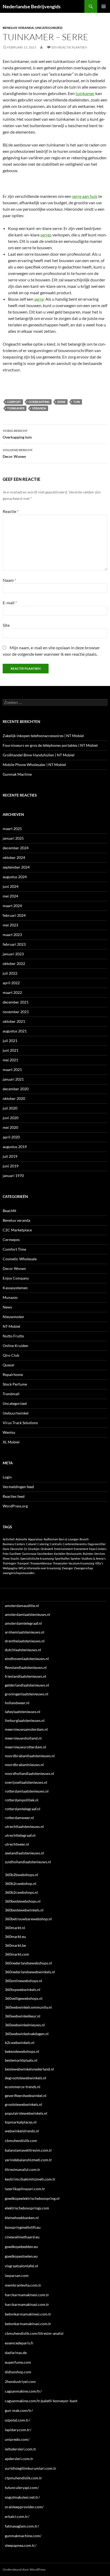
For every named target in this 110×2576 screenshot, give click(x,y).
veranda (39, 408)
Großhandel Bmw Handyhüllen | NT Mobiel (39, 755)
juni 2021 (11, 1050)
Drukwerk (47, 1549)
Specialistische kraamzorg (37, 1558)
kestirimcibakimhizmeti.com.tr (30, 2179)
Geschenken (45, 1554)
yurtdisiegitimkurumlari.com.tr (31, 2468)
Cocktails (56, 1544)
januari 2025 (13, 838)
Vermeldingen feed (18, 1487)
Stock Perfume (15, 1384)
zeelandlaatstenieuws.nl (24, 1853)
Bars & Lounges (69, 1539)
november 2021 (16, 1012)
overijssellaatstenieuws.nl (26, 1782)
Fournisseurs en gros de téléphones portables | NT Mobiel (50, 745)
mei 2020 (10, 1127)
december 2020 (16, 1089)
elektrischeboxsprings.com (27, 2208)
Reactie (11, 511)
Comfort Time (14, 1249)
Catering (43, 1544)
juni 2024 (11, 886)
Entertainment (64, 1549)
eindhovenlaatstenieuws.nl (27, 1659)
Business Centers (14, 1544)
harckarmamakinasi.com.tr (27, 2304)
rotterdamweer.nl (19, 1818)
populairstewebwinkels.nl (26, 2113)
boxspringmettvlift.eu (23, 2227)
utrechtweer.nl (17, 1844)
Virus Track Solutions (20, 1423)
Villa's (99, 1563)
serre (39, 299)
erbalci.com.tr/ (17, 2516)
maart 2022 (12, 992)
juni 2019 (11, 1166)
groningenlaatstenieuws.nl (27, 1694)
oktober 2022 (14, 963)
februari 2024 (14, 915)
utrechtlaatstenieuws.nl (24, 1826)
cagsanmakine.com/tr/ (23, 2391)
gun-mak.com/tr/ (19, 2410)
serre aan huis (85, 196)
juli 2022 (10, 973)
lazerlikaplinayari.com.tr (25, 2189)
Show (6, 1558)
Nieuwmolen (13, 1317)
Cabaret (31, 1544)
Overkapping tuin (17, 434)
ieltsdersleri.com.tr (21, 2449)
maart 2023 (12, 935)
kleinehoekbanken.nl (22, 2218)
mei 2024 (10, 896)
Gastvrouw (29, 1554)
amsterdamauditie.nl (22, 1606)
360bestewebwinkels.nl (24, 1910)
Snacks (15, 1558)
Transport (23, 1563)
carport (14, 402)
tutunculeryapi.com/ (22, 2488)
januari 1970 (13, 1176)
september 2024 (16, 867)
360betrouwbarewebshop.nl (28, 1919)
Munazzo (10, 1297)
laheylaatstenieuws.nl (23, 1712)
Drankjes (34, 1549)
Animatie (21, 1539)
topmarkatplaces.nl (21, 2122)
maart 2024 (12, 906)
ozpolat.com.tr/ (17, 2420)
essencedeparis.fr (19, 2343)
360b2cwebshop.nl (21, 1883)
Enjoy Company (16, 1278)
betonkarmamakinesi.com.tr (28, 2314)
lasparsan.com (17, 2275)
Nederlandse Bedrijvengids (32, 6)
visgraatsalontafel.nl (21, 2266)
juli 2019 (10, 1156)
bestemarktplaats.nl (21, 2060)
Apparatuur (35, 1539)
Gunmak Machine (17, 774)
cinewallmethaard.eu (22, 2237)
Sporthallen (62, 1558)
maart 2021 (12, 1070)
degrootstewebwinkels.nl (25, 2078)
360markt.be (15, 1945)
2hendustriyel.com (20, 2381)
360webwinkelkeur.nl (23, 2016)
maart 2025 (12, 829)
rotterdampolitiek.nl (22, 1800)
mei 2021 (10, 1060)
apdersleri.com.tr (19, 2459)
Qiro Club (11, 1355)
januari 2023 (13, 954)
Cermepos (11, 1240)
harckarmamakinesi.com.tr (27, 2295)
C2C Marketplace (17, 1230)
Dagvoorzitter (97, 1544)
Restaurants (74, 1554)
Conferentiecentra (75, 1544)
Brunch (84, 1539)
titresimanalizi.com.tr (23, 2169)
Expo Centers (98, 1549)
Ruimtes (88, 1554)
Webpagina (10, 1568)
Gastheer (15, 1554)
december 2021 (16, 1002)
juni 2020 (11, 1118)
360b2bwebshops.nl (21, 1875)
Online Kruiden (15, 1346)
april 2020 (11, 1137)
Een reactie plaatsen (69, 47)
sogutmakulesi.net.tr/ (22, 2497)
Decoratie (17, 1549)
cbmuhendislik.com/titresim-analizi (34, 2333)
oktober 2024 (14, 857)
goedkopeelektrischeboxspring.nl (32, 2198)
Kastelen (60, 1554)
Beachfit (9, 1211)
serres (46, 235)
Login (7, 1477)
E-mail (10, 603)
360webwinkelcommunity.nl (28, 2007)
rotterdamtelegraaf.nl (23, 1809)
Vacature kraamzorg (81, 1563)
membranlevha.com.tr (23, 2285)
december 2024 (16, 848)
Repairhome (13, 1374)
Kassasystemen (15, 1288)
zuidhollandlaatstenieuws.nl (28, 1862)
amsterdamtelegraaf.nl (23, 1623)
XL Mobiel (11, 1442)
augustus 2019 (15, 1147)
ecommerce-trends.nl (23, 2087)
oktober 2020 (14, 1098)
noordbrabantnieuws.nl (24, 1765)
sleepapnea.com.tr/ (21, 2545)
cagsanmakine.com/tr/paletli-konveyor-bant (41, 2401)
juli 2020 (10, 1108)
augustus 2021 (15, 1031)
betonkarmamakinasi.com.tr (28, 2324)
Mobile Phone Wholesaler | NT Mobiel (34, 765)
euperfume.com (18, 2362)
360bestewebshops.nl (23, 1901)
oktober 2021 (14, 1021)
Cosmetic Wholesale (20, 1259)
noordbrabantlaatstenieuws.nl (30, 1756)
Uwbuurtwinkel (16, 1413)
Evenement (81, 1549)
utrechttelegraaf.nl (20, 1835)
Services (100, 1554)
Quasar (9, 1365)
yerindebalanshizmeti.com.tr (28, 2160)
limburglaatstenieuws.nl (25, 1720)
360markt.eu (15, 1936)
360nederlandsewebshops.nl (28, 1963)
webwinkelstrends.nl (22, 2131)
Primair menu (104, 6)
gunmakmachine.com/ (23, 2536)
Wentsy (9, 1432)
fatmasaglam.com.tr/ (22, 2526)
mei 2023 (10, 925)
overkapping (39, 402)
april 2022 (11, 983)
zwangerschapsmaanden (19, 1573)
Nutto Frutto (13, 1336)
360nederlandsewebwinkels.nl (30, 1972)
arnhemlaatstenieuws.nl (25, 1632)
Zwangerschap (83, 1568)
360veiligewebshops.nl (24, 1998)
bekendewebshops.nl (22, 2051)
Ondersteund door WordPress (24, 2569)
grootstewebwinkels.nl (23, 2104)
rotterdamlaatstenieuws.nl (27, 1791)
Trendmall (11, 1394)
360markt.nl (15, 1928)
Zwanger (67, 1568)
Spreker (76, 1558)
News (7, 1307)
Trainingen (9, 1563)
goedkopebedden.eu (21, 2247)
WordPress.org (15, 1506)
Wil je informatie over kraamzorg (40, 1568)
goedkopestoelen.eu (21, 2256)
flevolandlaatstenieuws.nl (26, 1667)
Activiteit (9, 1539)
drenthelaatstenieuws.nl (25, 1641)
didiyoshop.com (18, 2372)
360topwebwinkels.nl (23, 1989)
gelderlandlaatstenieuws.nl (27, 1685)
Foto (6, 1554)
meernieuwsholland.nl (23, 1738)
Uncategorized (49, 28)
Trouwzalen (60, 1563)
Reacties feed (14, 1496)
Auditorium (51, 1539)
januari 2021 (13, 1079)
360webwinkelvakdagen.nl (27, 2034)
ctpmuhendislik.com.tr (23, 2478)
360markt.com (17, 1954)
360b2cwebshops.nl (21, 1892)
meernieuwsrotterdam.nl (25, 1747)
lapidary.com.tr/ (18, 2430)
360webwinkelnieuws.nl (25, 2025)
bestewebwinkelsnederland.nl (29, 2069)
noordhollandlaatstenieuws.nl (30, 1773)
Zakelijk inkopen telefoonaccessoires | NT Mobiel (43, 736)
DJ (25, 1549)
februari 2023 (14, 944)
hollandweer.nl (17, 1703)
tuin (77, 402)
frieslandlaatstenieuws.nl (25, 1676)
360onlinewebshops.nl (23, 1981)
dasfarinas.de (16, 2353)
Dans (6, 1549)
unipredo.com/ (17, 2439)
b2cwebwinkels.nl (20, 2043)
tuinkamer (85, 93)
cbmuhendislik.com (21, 2141)
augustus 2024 (15, 877)
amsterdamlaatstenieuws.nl (27, 1614)
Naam (9, 580)
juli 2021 (10, 1041)
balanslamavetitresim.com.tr (28, 2150)
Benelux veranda (18, 28)
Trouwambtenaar (41, 1563)
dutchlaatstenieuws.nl (23, 1650)
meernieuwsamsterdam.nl (26, 1729)
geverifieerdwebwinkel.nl (26, 2096)
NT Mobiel (11, 1326)
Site (6, 625)
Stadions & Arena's (94, 1558)
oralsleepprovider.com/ (24, 2507)
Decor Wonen (18, 453)
